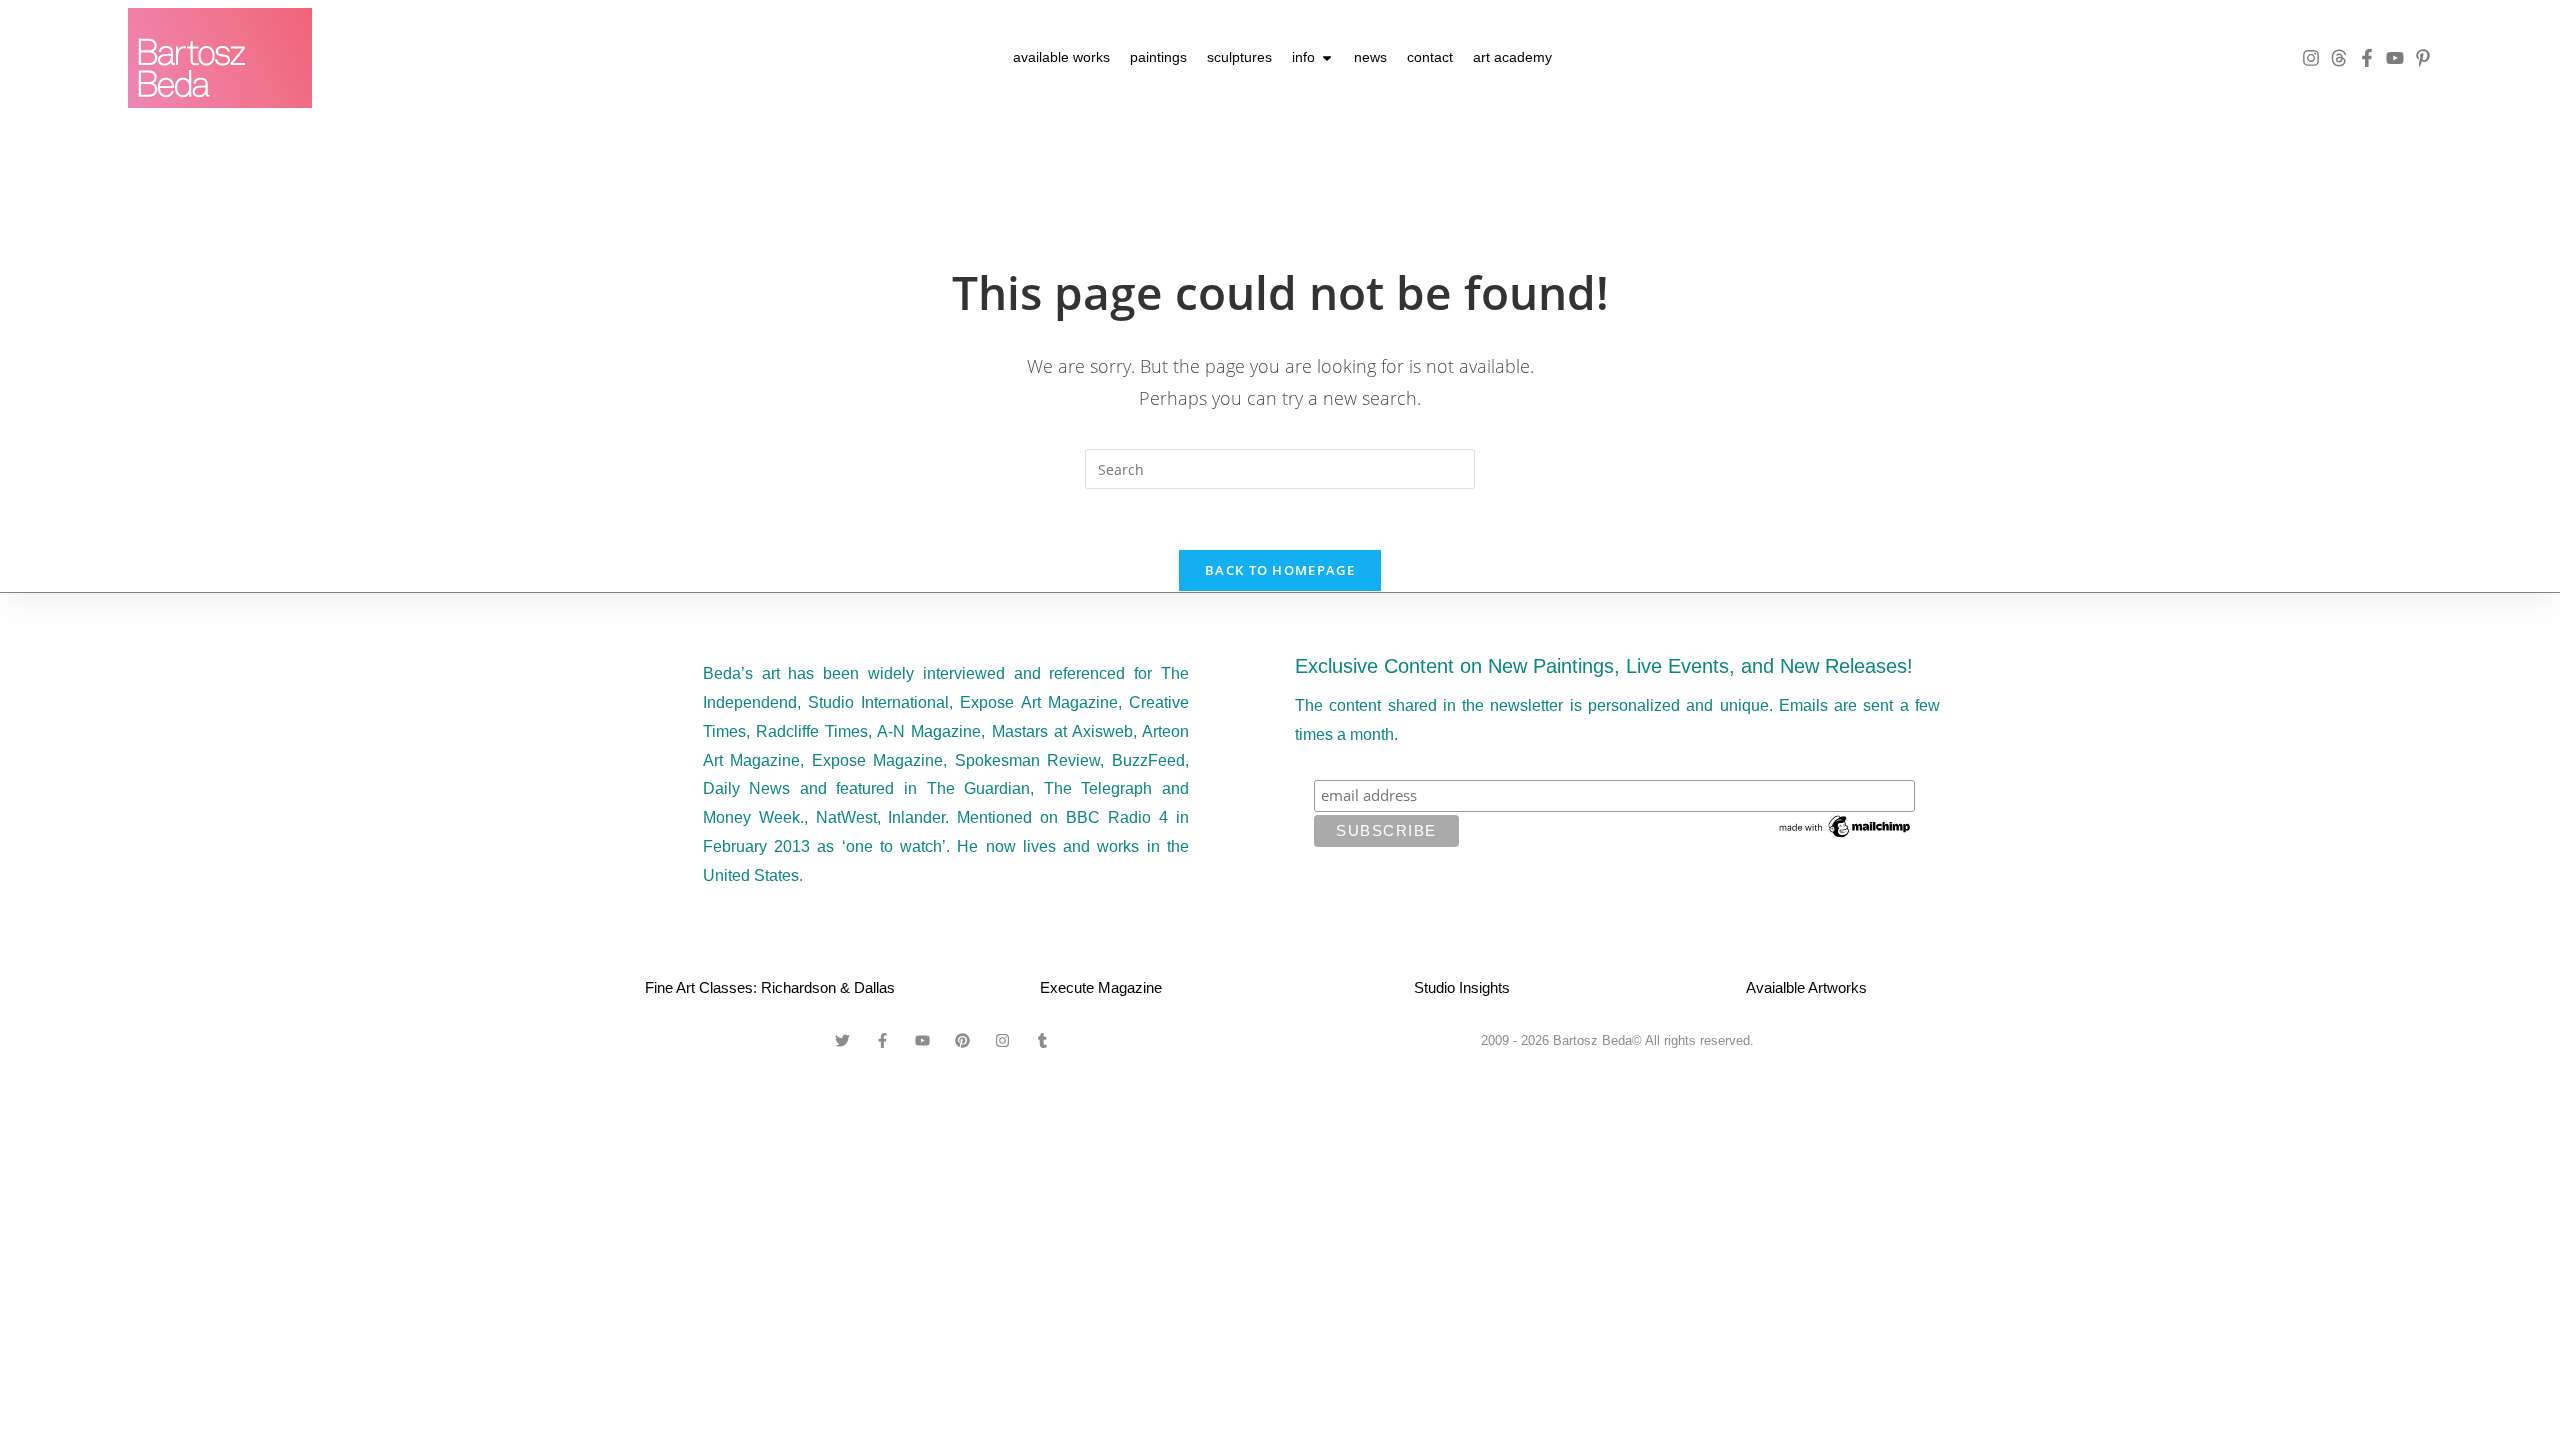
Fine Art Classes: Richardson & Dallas (770, 987)
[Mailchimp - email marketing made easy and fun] (1846, 825)
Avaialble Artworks (1806, 987)
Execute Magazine (1101, 987)
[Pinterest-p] (2423, 58)
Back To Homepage (1280, 570)
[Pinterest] (963, 1040)
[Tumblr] (1043, 1040)
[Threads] (2339, 58)
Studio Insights (1462, 987)
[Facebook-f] (2367, 58)
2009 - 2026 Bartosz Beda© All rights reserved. (1617, 1040)
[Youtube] (2395, 58)
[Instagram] (2311, 58)
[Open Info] (1327, 57)
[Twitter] (843, 1040)
